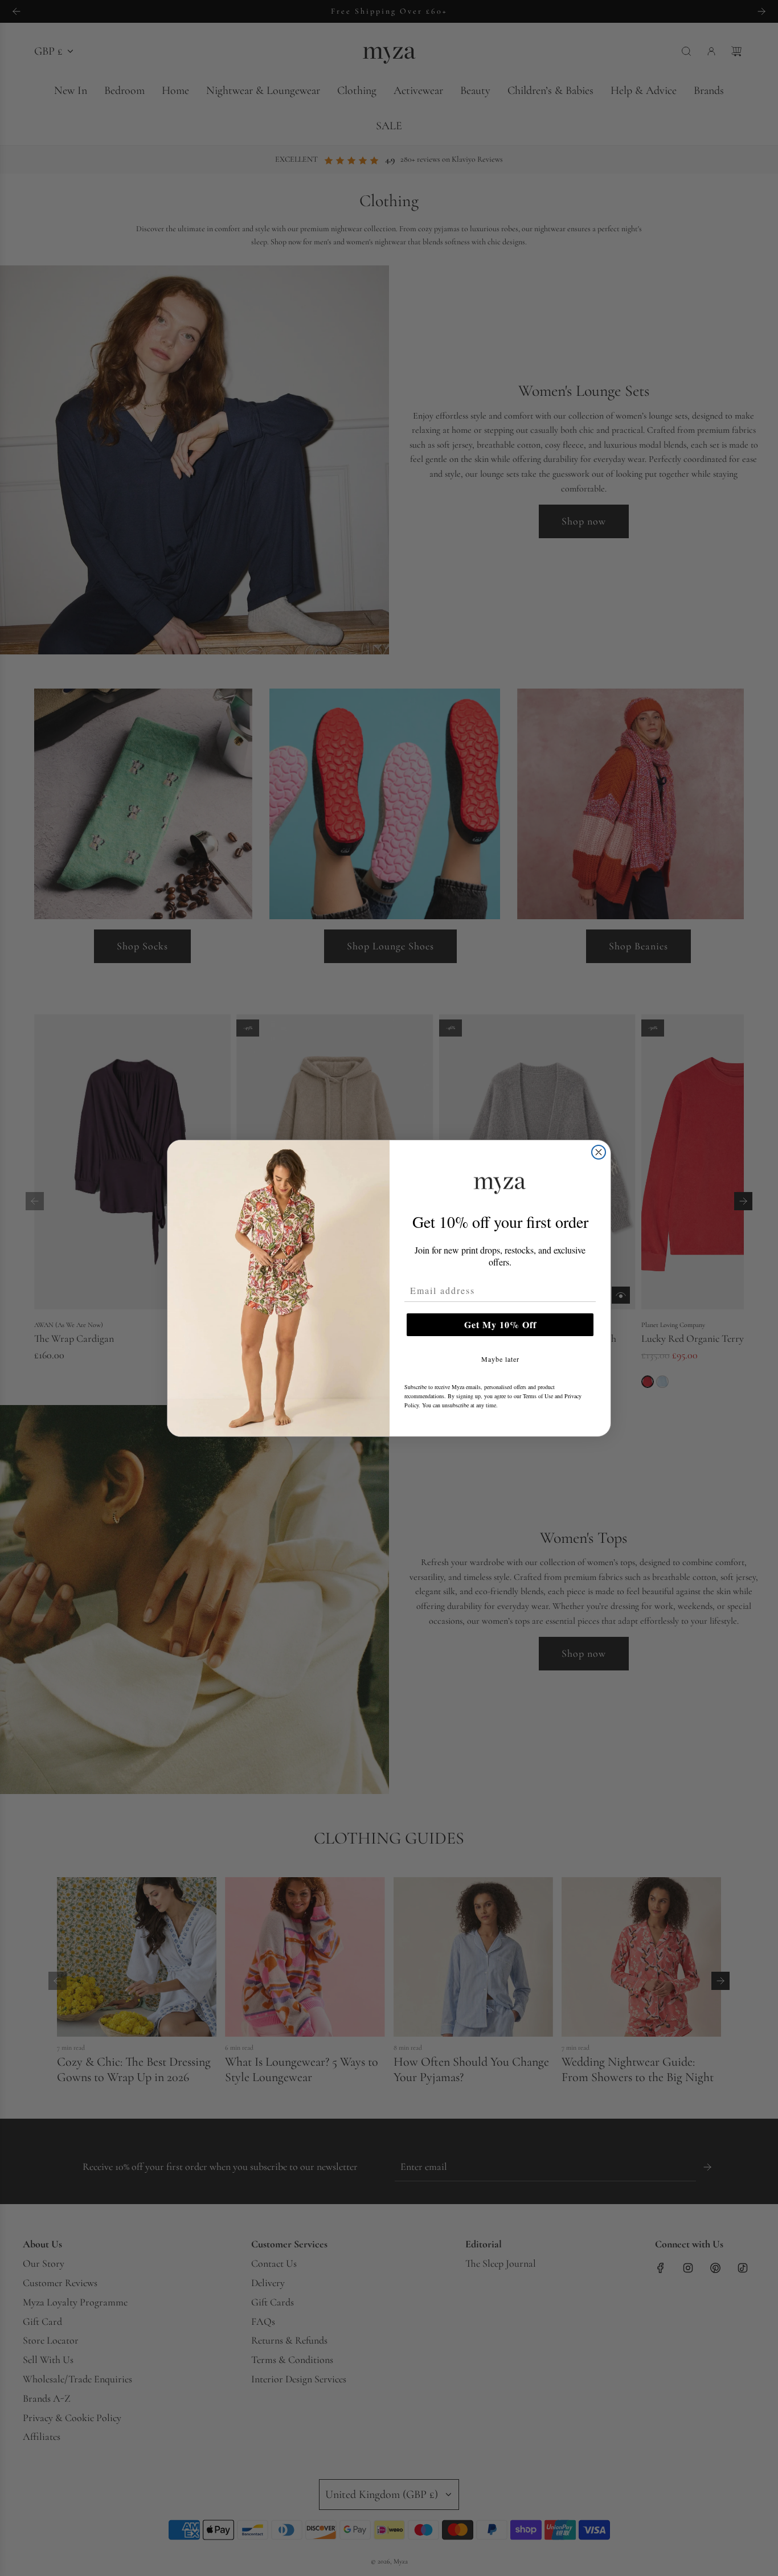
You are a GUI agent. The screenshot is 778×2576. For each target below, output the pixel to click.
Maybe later (500, 1359)
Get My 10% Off (500, 1324)
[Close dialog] (599, 1152)
